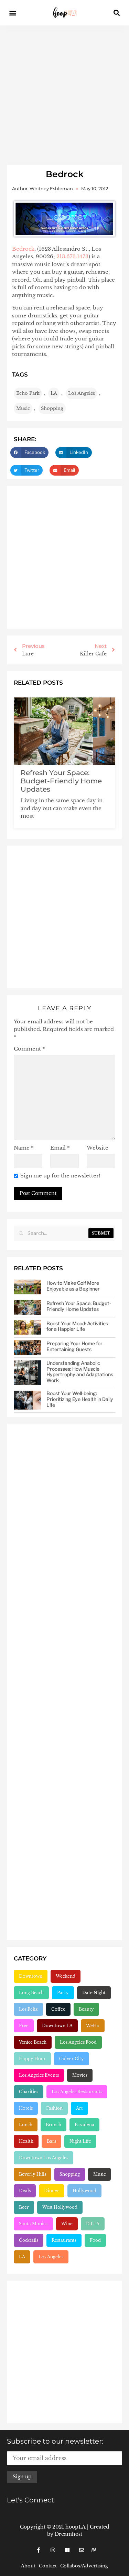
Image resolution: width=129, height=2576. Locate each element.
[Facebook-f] (39, 2550)
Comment (29, 1049)
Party (63, 1993)
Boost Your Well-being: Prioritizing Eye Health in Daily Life (80, 1399)
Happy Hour (32, 2059)
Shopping (52, 408)
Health (26, 2141)
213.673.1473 (72, 256)
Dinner (52, 2191)
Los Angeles (82, 393)
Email (60, 1148)
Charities (29, 2092)
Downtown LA (57, 2026)
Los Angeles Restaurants (77, 2092)
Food (95, 2240)
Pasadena (84, 2125)
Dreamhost (68, 2534)
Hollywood (84, 2191)
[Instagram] (53, 2550)
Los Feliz (28, 2009)
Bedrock (23, 249)
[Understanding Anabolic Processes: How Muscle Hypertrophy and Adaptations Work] (28, 1373)
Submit (101, 1233)
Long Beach (31, 1993)
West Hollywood (60, 2207)
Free (24, 2026)
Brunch (53, 2125)
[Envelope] (82, 2550)
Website (98, 1148)
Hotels (26, 2108)
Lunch (26, 2125)
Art (79, 2108)
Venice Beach (33, 2042)
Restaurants (64, 2240)
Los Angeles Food (78, 2042)
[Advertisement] (64, 93)
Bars (51, 2141)
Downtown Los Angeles (44, 2158)
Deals (25, 2191)
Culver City (72, 2059)
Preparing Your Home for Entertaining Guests (74, 1346)
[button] (13, 13)
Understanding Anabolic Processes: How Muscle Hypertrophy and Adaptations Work (80, 1372)
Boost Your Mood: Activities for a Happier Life (77, 1326)
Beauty (86, 2009)
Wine (67, 2224)
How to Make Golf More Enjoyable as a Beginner (73, 1286)
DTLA (93, 2224)
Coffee (58, 2009)
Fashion (54, 2108)
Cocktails (29, 2240)
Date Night (94, 1993)
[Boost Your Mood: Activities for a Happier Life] (28, 1328)
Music (23, 408)
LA (54, 393)
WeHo (93, 2026)
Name (24, 1148)
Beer (24, 2207)
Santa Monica (33, 2224)
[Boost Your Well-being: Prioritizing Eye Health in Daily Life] (28, 1400)
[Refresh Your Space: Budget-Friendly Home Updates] (28, 1307)
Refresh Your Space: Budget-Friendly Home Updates (61, 781)
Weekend (66, 1976)
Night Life (80, 2141)
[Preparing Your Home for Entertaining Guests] (28, 1347)
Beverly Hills (33, 2174)
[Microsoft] (67, 2550)
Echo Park (28, 393)
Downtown (31, 1976)
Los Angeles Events (39, 2075)
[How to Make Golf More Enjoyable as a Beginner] (28, 1287)
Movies (80, 2075)
